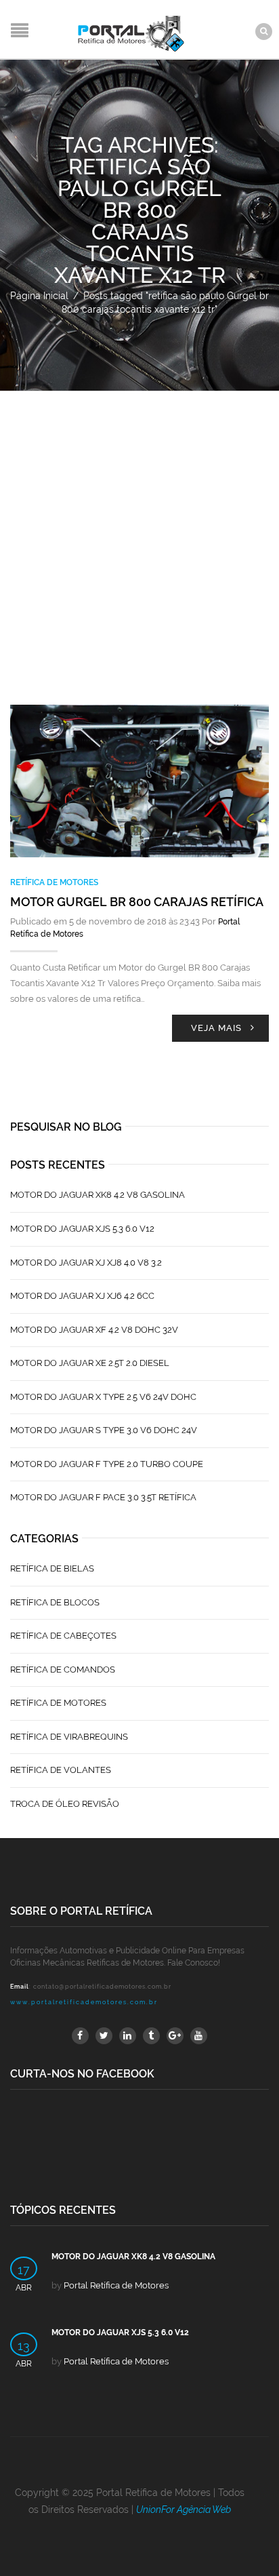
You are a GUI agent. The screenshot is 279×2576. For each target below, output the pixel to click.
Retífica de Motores (54, 882)
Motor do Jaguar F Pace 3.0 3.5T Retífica (103, 1497)
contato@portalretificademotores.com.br (102, 1987)
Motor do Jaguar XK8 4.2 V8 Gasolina (98, 1195)
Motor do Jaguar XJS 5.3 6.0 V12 (82, 1229)
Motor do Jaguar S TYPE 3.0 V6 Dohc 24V (104, 1430)
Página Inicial (39, 296)
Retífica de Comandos (63, 1670)
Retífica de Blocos (55, 1602)
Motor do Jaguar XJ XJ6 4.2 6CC (82, 1296)
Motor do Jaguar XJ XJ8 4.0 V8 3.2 (86, 1263)
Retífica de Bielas (52, 1568)
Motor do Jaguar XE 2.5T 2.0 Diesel (90, 1363)
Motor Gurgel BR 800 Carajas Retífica (137, 902)
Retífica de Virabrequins (69, 1737)
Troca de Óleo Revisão (65, 1804)
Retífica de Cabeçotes (63, 1636)
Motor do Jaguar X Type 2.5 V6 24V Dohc (103, 1397)
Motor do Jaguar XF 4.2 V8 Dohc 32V (94, 1330)
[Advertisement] (139, 538)
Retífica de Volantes (61, 1770)
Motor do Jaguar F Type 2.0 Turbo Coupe (107, 1464)
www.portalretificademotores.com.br (84, 2002)
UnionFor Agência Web (184, 2510)
